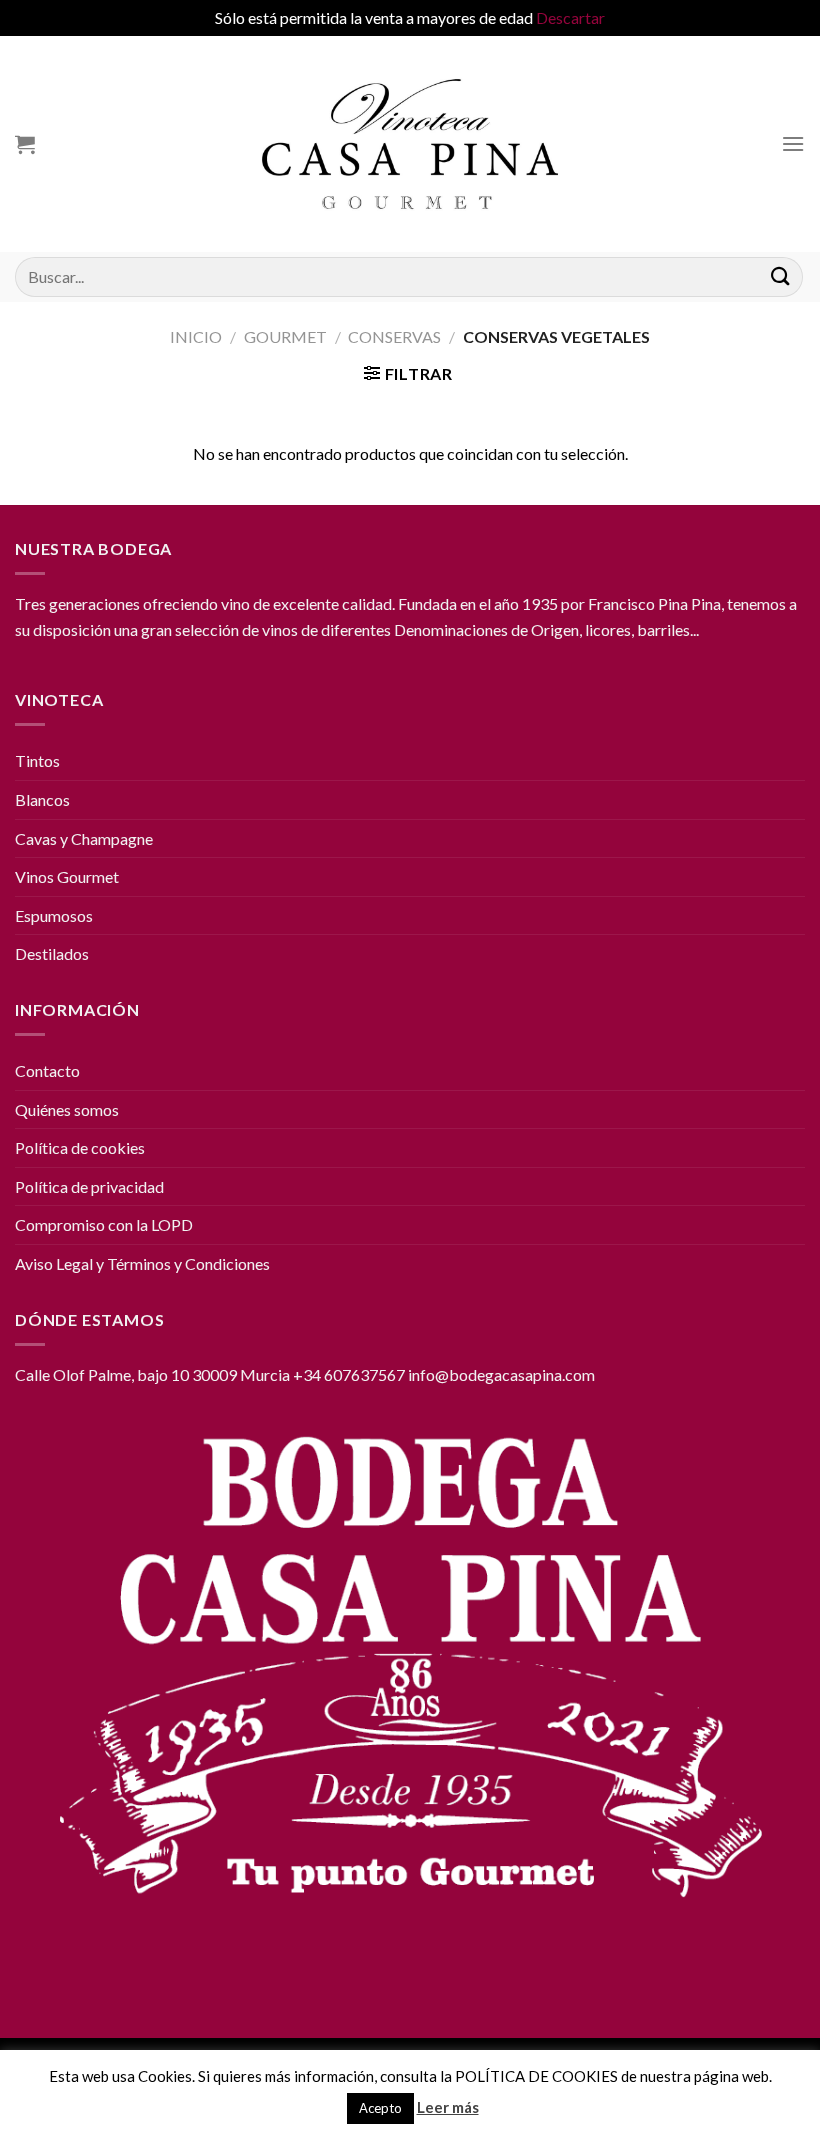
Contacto (47, 1070)
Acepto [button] (380, 2108)
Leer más (448, 2107)
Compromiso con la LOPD (104, 1224)
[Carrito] (25, 144)
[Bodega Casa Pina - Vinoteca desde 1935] (410, 144)
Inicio (196, 336)
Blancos (42, 799)
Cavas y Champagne (84, 838)
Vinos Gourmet (67, 876)
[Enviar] (781, 276)
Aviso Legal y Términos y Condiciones (142, 1263)
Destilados (52, 953)
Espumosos (54, 915)
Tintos (37, 760)
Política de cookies (80, 1147)
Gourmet (285, 336)
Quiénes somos (67, 1109)
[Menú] (793, 143)
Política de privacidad (89, 1186)
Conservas (394, 336)
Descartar (570, 17)
